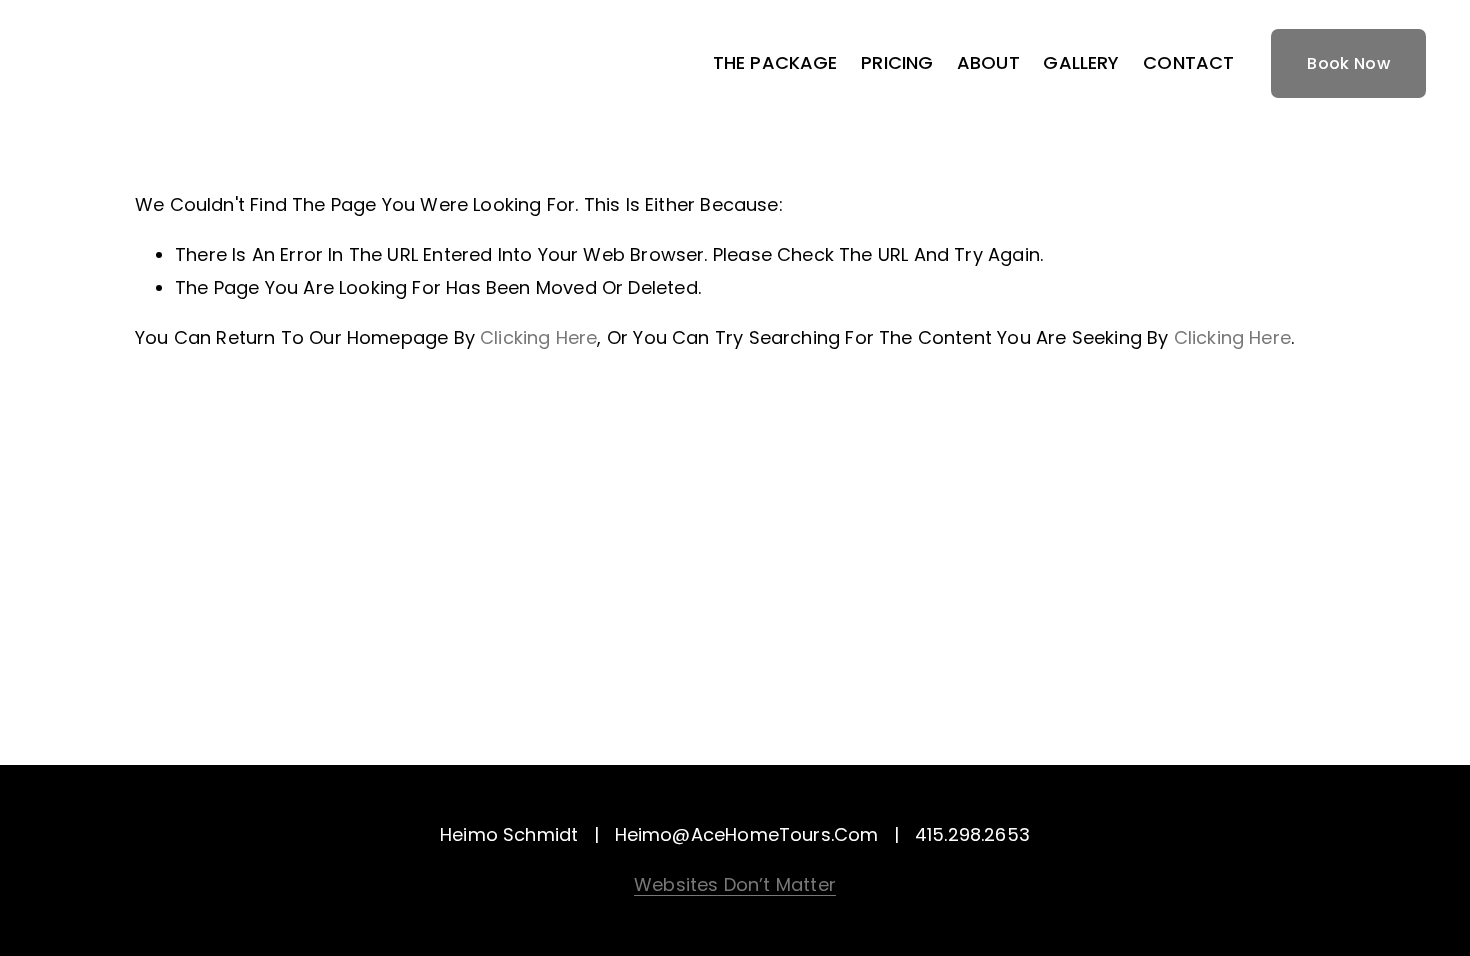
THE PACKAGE (775, 62)
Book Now (1348, 63)
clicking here (538, 337)
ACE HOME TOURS (153, 63)
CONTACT (1188, 62)
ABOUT (988, 62)
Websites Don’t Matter (735, 884)
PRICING (897, 62)
